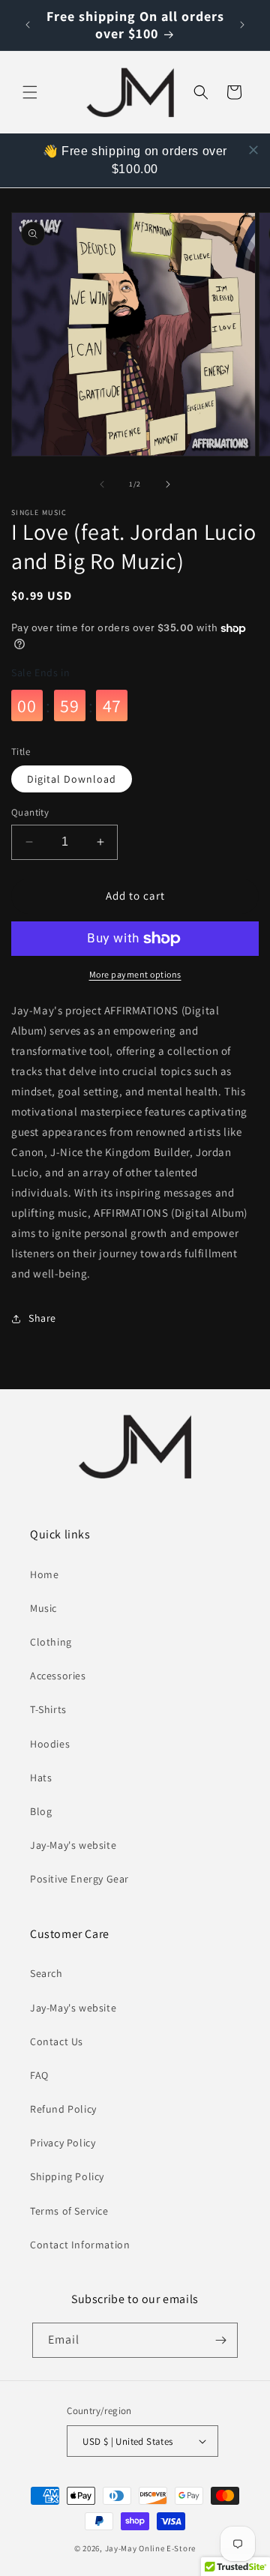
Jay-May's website (73, 1845)
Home (44, 1574)
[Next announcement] (242, 25)
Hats (41, 1778)
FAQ (39, 2075)
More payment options (135, 974)
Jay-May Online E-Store (150, 2548)
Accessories (58, 1676)
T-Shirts (48, 1709)
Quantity (30, 812)
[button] (30, 92)
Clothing (51, 1642)
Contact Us (57, 2041)
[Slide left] (102, 484)
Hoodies (50, 1744)
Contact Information (80, 2245)
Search (46, 1973)
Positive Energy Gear (79, 1879)
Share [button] (42, 1318)
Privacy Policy (63, 2143)
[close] (253, 150)
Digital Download (72, 779)
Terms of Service (69, 2211)
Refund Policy (63, 2109)
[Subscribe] (220, 2340)
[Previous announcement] (28, 25)
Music (43, 1608)
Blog (41, 1811)
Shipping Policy (67, 2176)
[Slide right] (168, 484)
